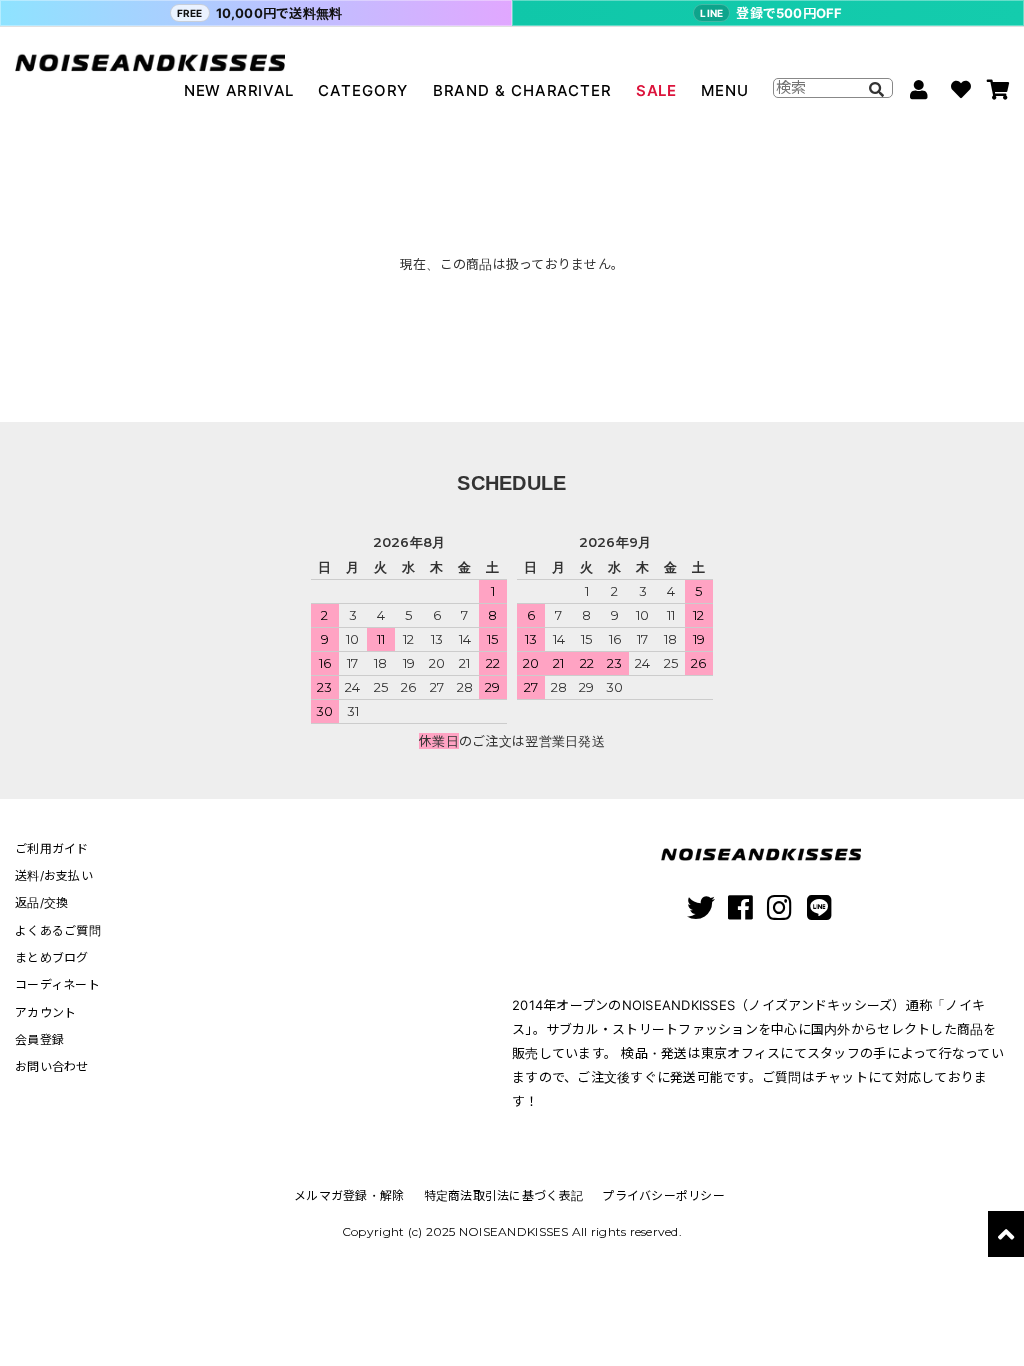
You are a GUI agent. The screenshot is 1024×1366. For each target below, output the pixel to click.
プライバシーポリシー (663, 1195)
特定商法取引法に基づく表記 (503, 1195)
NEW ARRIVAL (239, 90)
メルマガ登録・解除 (349, 1195)
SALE (656, 90)
